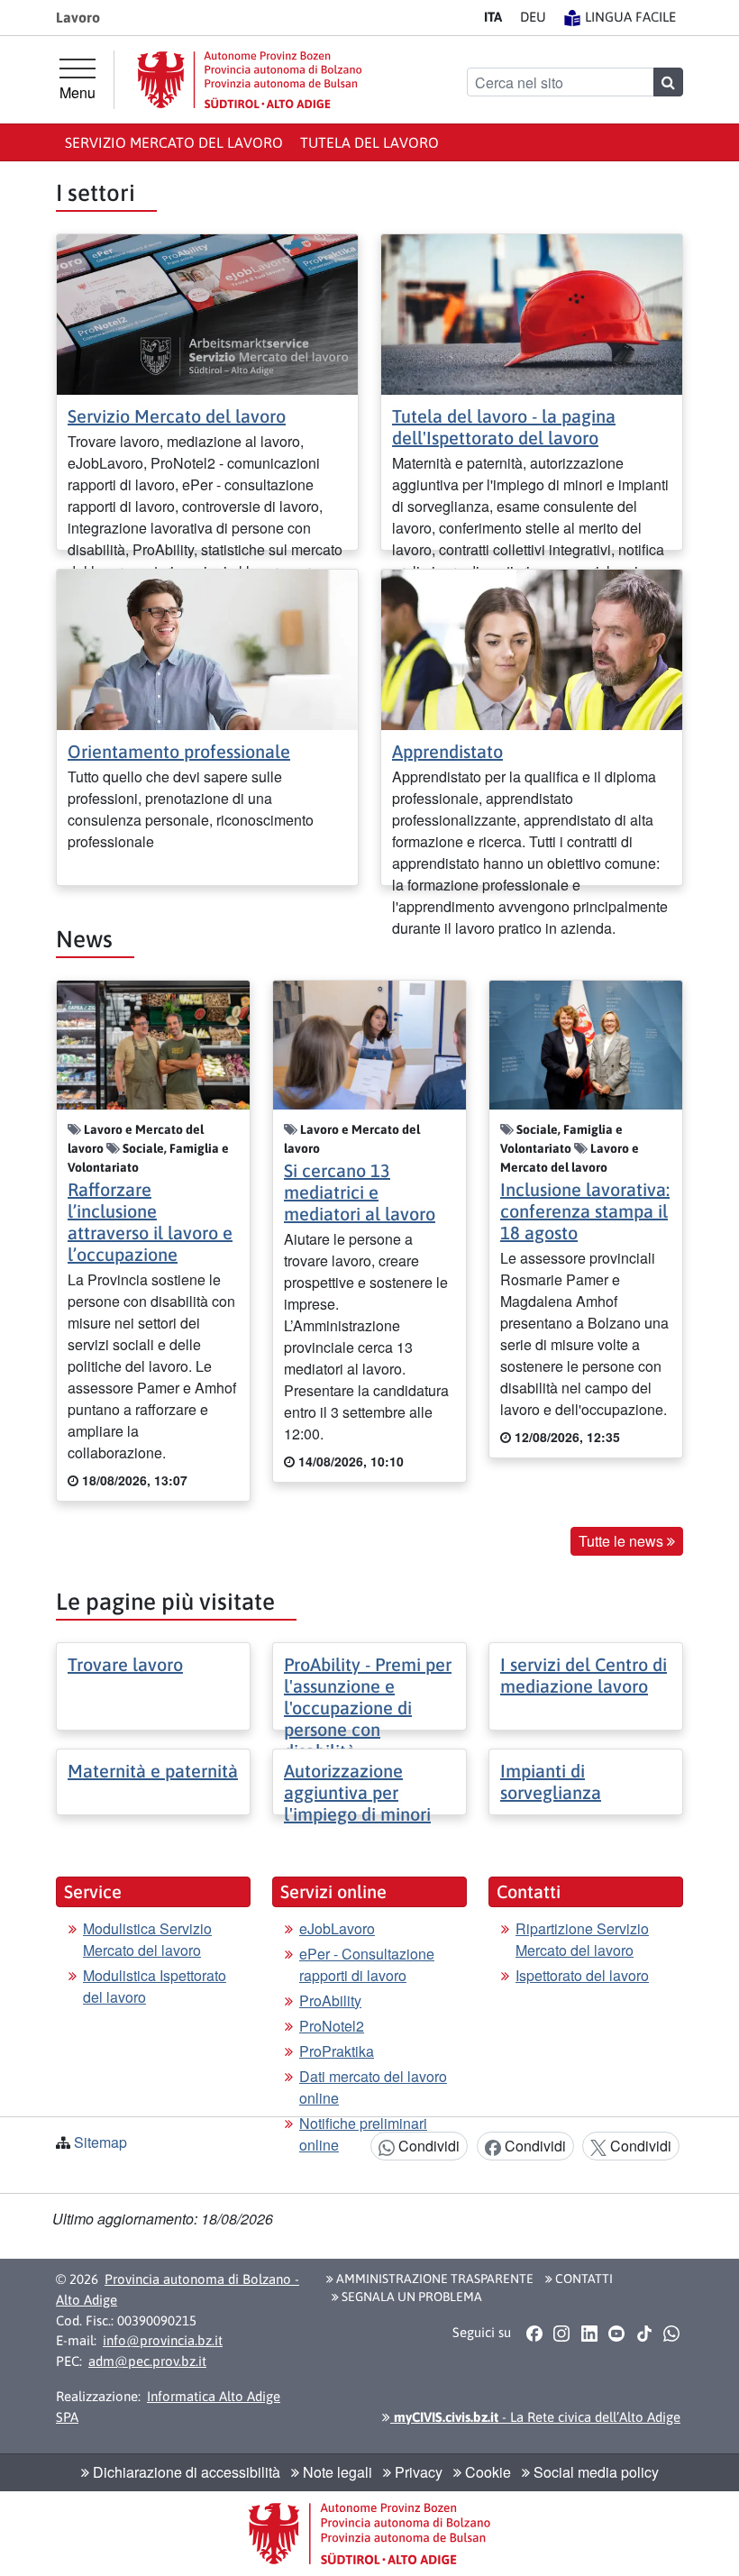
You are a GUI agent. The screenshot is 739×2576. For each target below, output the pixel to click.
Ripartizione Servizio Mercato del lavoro (582, 1939)
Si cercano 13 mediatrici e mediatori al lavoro (360, 1192)
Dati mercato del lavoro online (373, 2087)
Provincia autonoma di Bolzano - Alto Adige (178, 2289)
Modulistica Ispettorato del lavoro (155, 1986)
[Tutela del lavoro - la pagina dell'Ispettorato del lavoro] (532, 312)
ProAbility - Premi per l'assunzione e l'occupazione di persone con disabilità (368, 1708)
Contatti (583, 2279)
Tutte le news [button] (623, 1541)
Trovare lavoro (125, 1664)
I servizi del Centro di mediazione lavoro (584, 1675)
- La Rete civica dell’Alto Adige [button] (535, 2417)
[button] (534, 2334)
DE (533, 17)
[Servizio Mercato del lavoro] (207, 312)
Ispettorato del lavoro (582, 1975)
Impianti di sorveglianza (551, 1781)
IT (493, 17)
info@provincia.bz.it (163, 2340)
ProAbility (330, 2001)
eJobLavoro (337, 1928)
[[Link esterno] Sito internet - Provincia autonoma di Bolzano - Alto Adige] (250, 80)
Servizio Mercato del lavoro (174, 142)
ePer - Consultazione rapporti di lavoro (367, 1964)
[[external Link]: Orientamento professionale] (207, 648)
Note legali (336, 2472)
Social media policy (594, 2472)
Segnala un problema (411, 2297)
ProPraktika (337, 2051)
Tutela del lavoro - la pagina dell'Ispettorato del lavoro (504, 427)
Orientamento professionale (179, 751)
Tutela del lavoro (369, 142)
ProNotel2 (332, 2026)
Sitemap (100, 2142)
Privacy (417, 2472)
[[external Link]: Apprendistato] (532, 648)
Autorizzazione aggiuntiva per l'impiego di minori (357, 1792)
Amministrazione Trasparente (433, 2279)
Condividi (427, 2146)
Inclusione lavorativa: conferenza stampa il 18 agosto (585, 1211)
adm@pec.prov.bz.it (147, 2361)
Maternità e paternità (153, 1771)
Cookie (486, 2472)
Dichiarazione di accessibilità (185, 2472)
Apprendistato (447, 751)
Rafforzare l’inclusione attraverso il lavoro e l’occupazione (150, 1222)
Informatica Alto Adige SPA (168, 2407)
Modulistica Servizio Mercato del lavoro (147, 1939)
